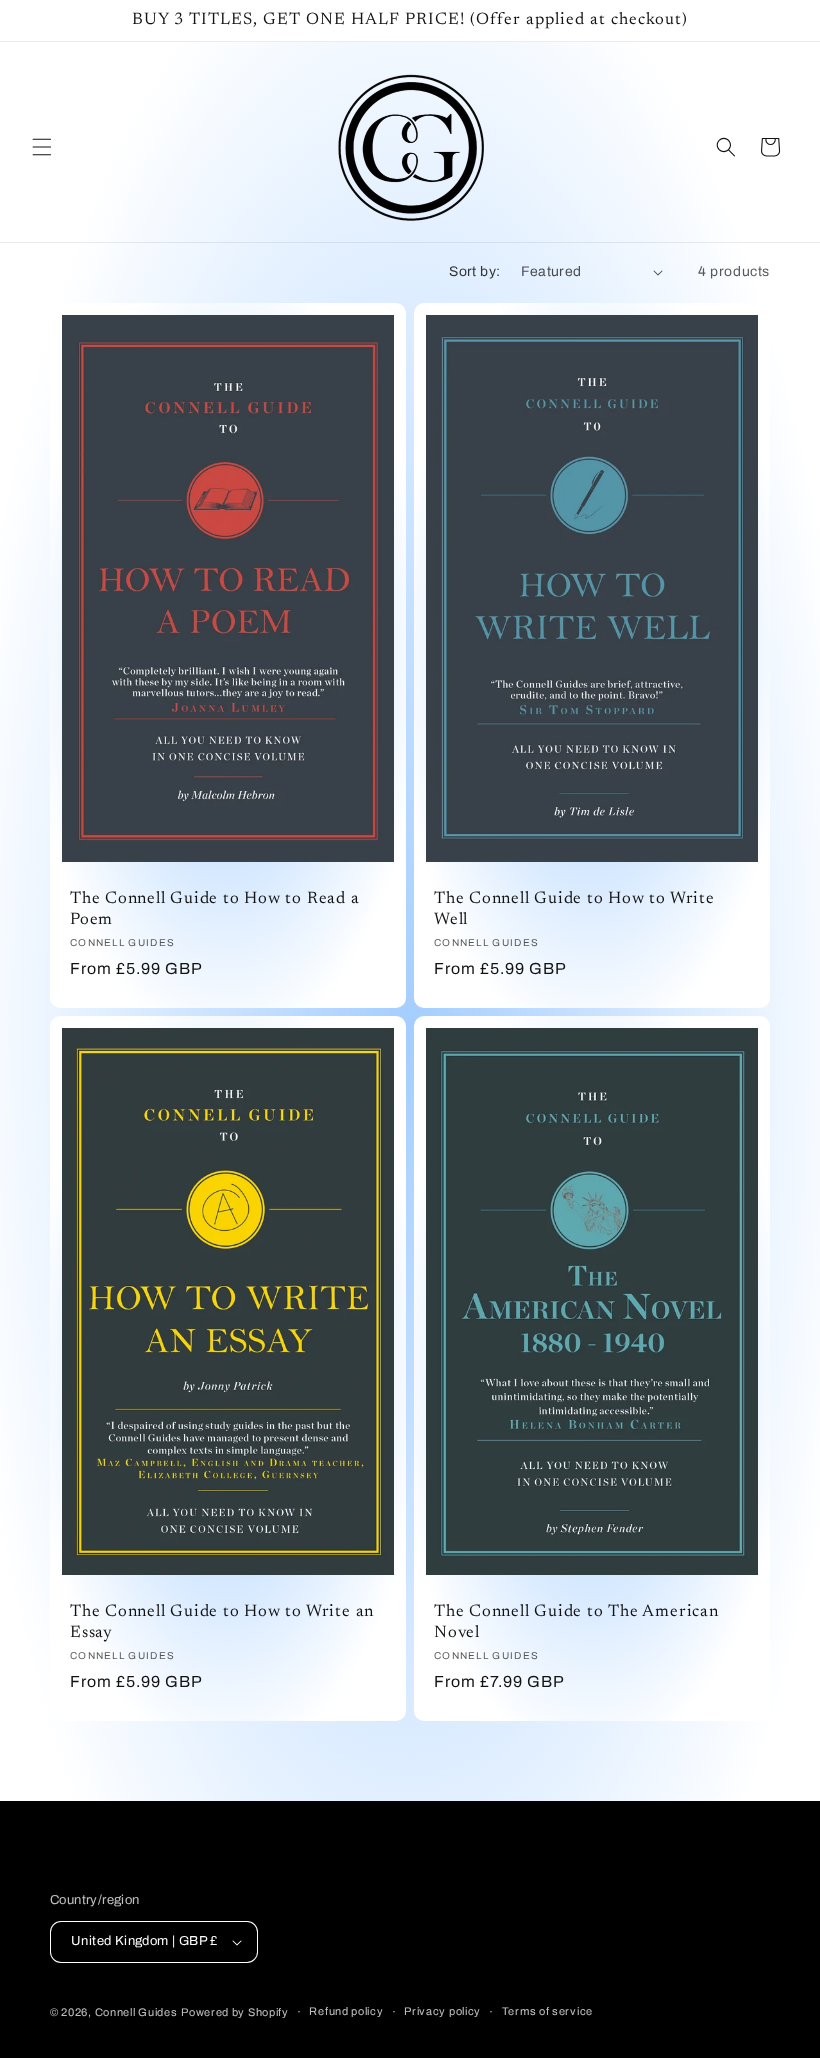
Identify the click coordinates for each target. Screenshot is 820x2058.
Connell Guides (136, 2012)
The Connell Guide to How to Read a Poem (215, 910)
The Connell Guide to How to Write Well (574, 910)
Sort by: (474, 271)
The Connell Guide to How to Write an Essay (222, 1622)
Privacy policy (442, 2011)
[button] (42, 147)
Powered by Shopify (235, 2012)
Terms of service (547, 2011)
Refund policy (346, 2011)
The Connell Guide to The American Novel (576, 1622)
